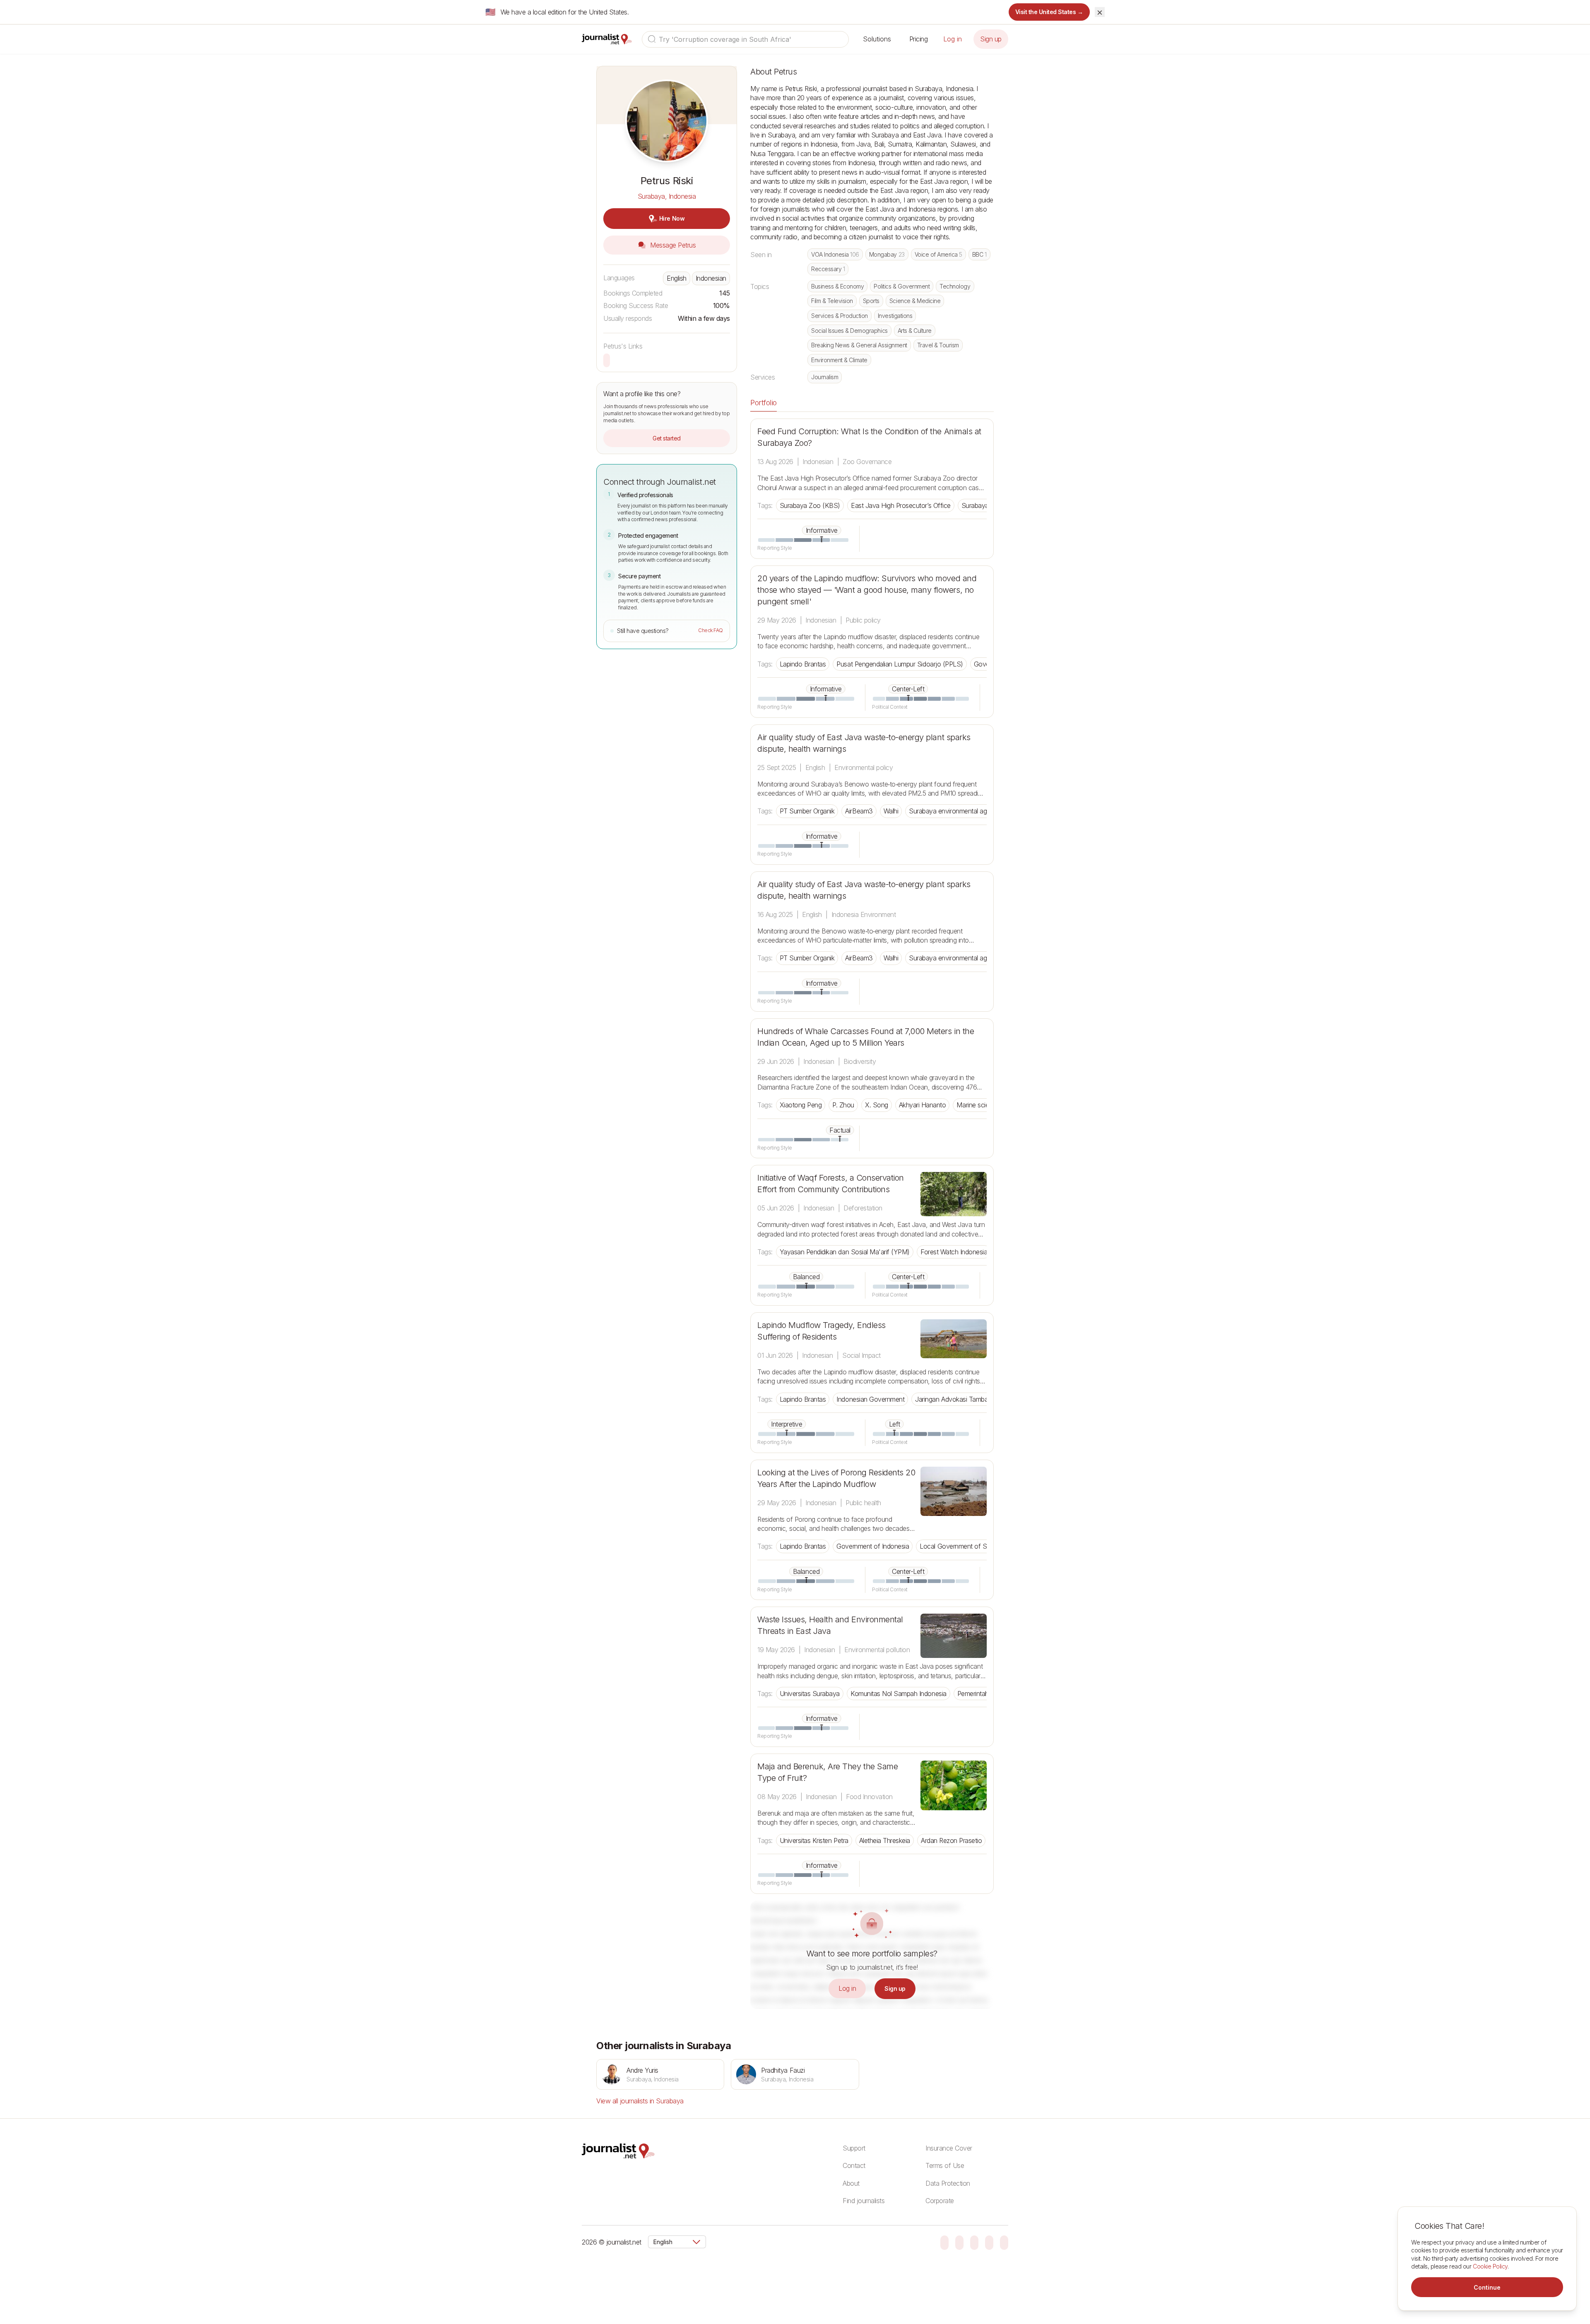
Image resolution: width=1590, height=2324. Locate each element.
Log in (953, 39)
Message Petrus (672, 245)
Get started (667, 438)
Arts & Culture (915, 331)
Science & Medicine (915, 301)
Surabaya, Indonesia (667, 196)
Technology (955, 286)
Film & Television (832, 301)
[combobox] (745, 39)
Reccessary (828, 269)
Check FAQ (711, 630)
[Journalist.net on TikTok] (959, 2242)
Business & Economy (837, 286)
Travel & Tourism (938, 345)
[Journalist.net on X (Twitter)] (989, 2242)
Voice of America (938, 254)
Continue (1487, 2287)
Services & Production (840, 316)
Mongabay (887, 254)
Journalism (825, 377)
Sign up (991, 39)
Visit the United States (1049, 12)
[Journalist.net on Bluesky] (944, 2242)
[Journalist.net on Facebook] (974, 2242)
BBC (979, 254)
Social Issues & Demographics (849, 331)
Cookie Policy (1490, 2266)
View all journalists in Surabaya (640, 2101)
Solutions (877, 39)
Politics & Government (902, 286)
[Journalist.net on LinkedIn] (1004, 2242)
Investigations (895, 316)
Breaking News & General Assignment (859, 345)
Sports (871, 301)
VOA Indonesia (835, 254)
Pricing (919, 39)
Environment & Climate (839, 360)
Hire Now (672, 218)
